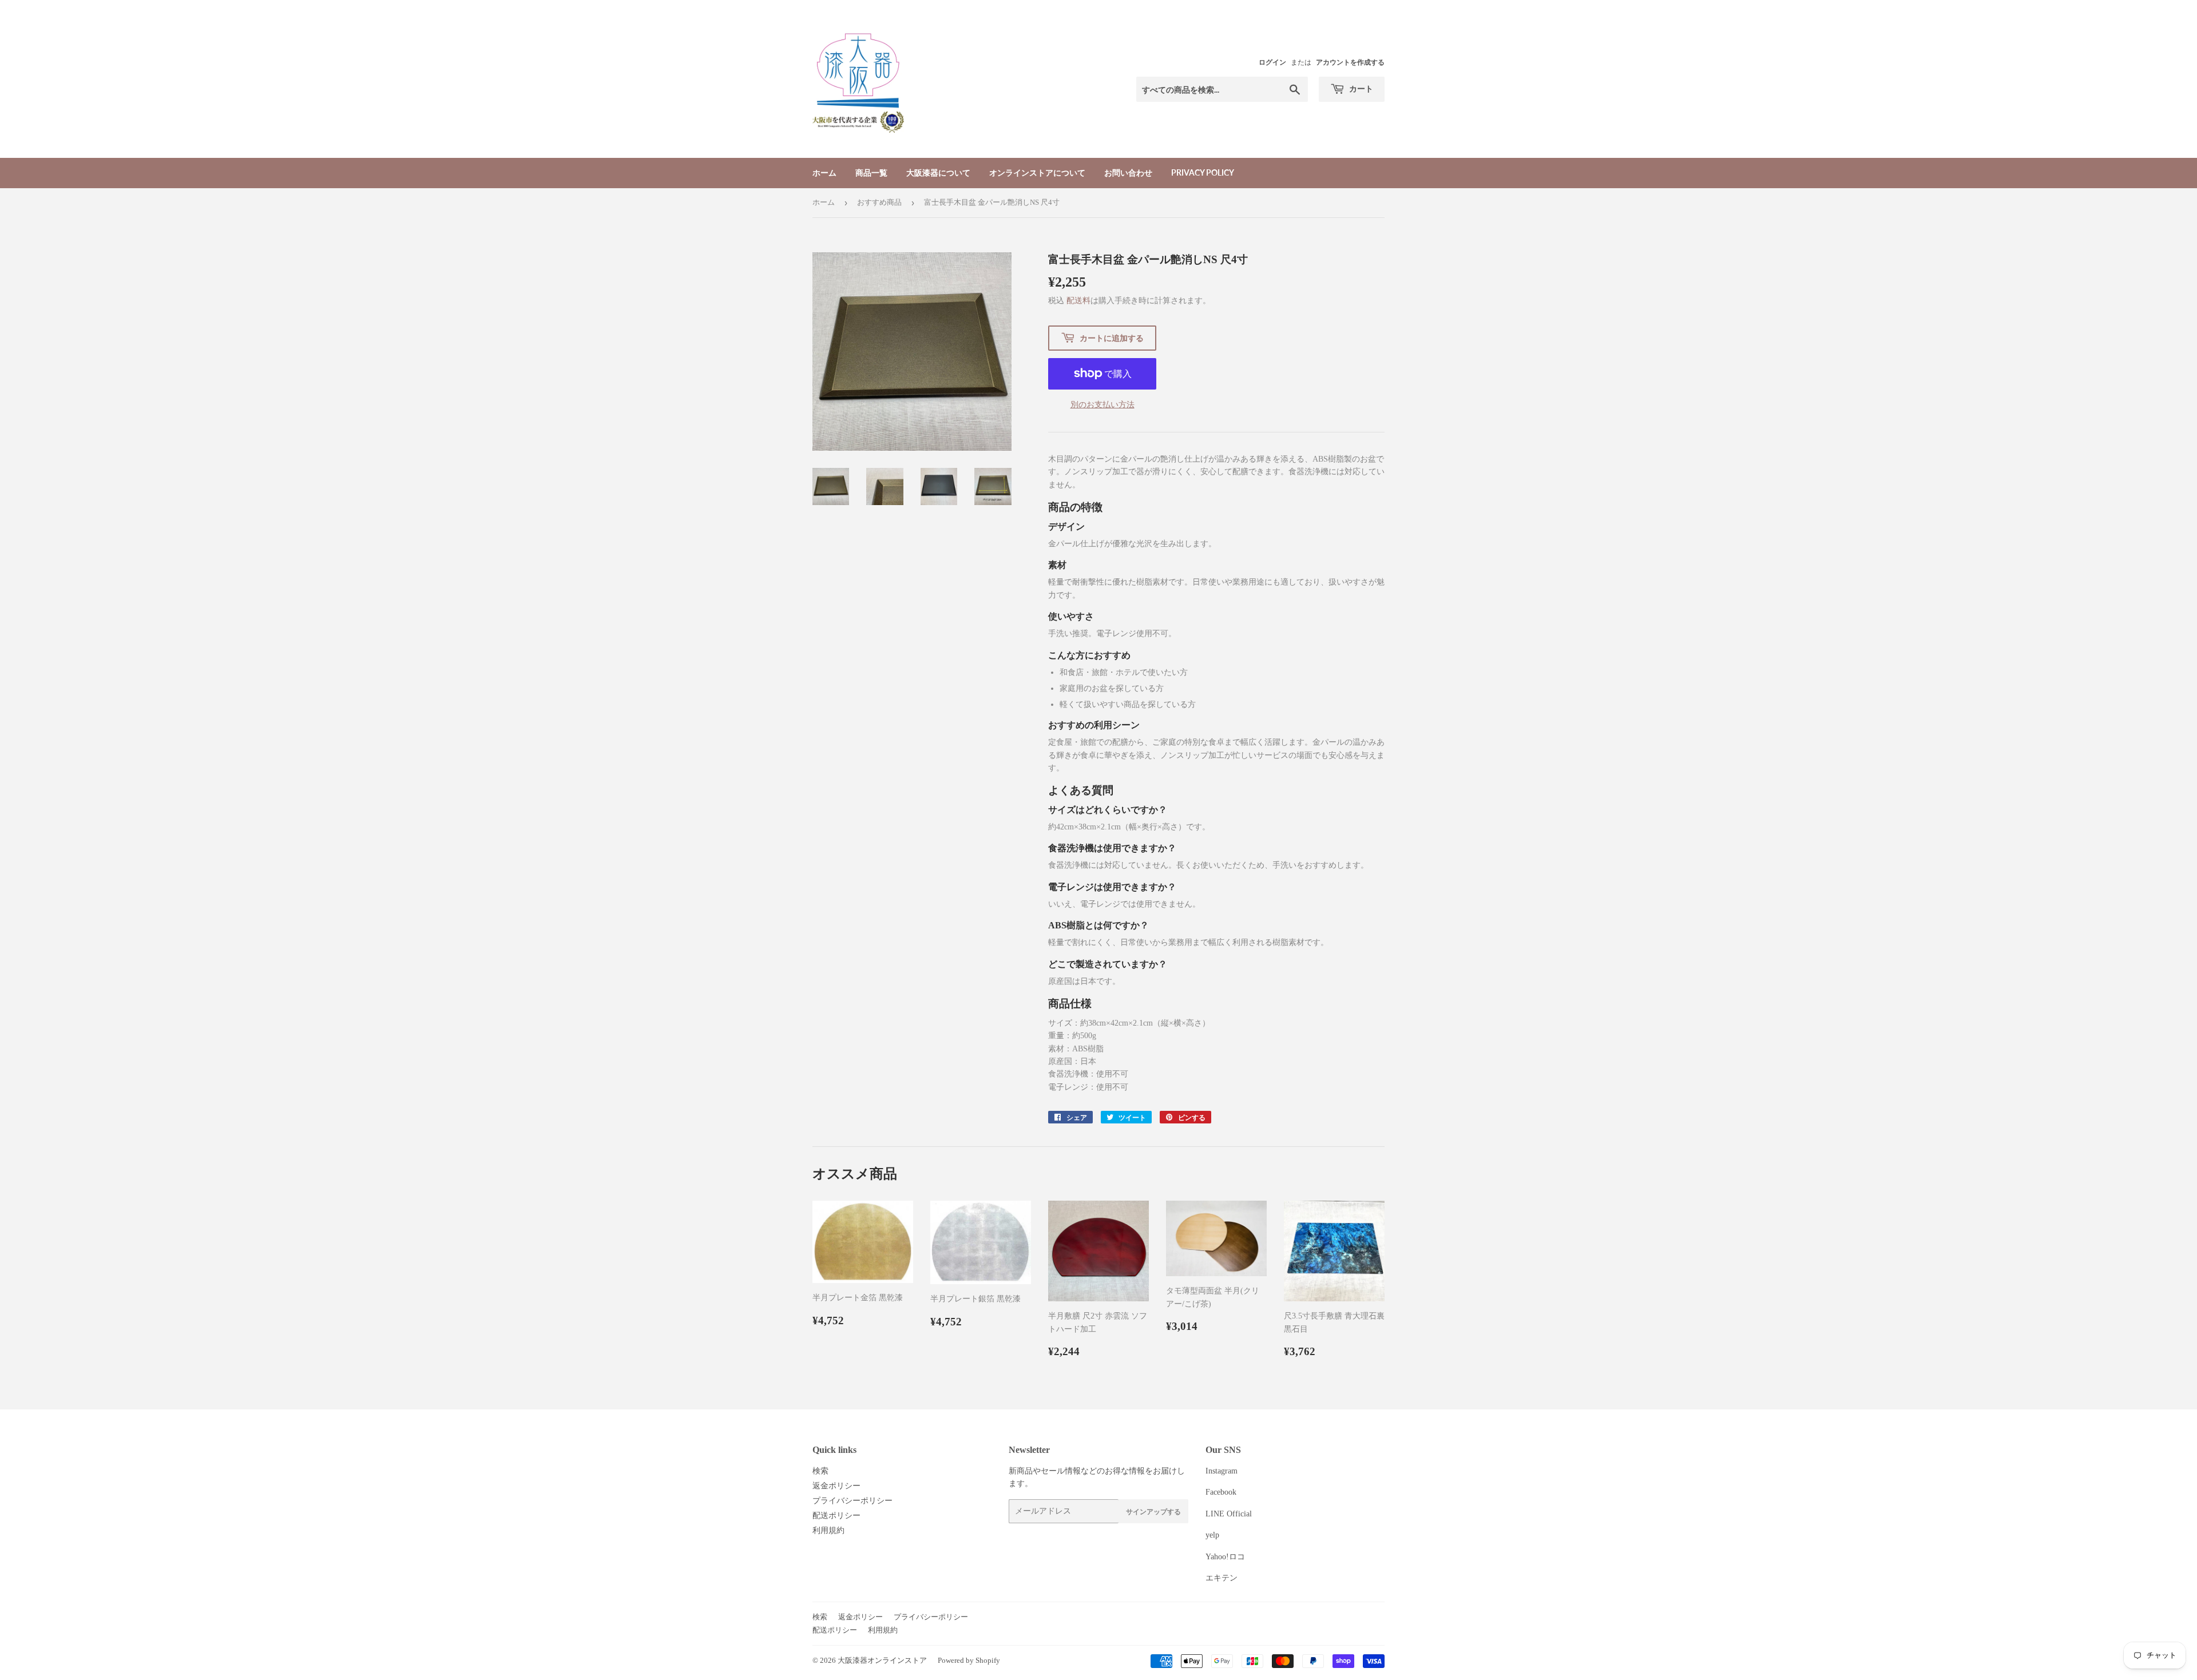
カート (1360, 88)
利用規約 (828, 1530)
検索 (820, 1471)
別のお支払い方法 (1103, 405)
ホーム (824, 172)
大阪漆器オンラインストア (882, 1660)
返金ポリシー (836, 1486)
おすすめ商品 (879, 202)
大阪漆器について (938, 172)
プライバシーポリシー (852, 1501)
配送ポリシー (836, 1516)
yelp (1212, 1535)
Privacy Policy (1203, 172)
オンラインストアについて (1037, 172)
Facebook (1221, 1492)
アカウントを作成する (1350, 62)
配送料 (1078, 301)
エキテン (1222, 1578)
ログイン (1272, 62)
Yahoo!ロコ (1225, 1557)
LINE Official (1229, 1514)
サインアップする (1153, 1512)
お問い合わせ (1128, 172)
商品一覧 (871, 172)
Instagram (1222, 1471)
